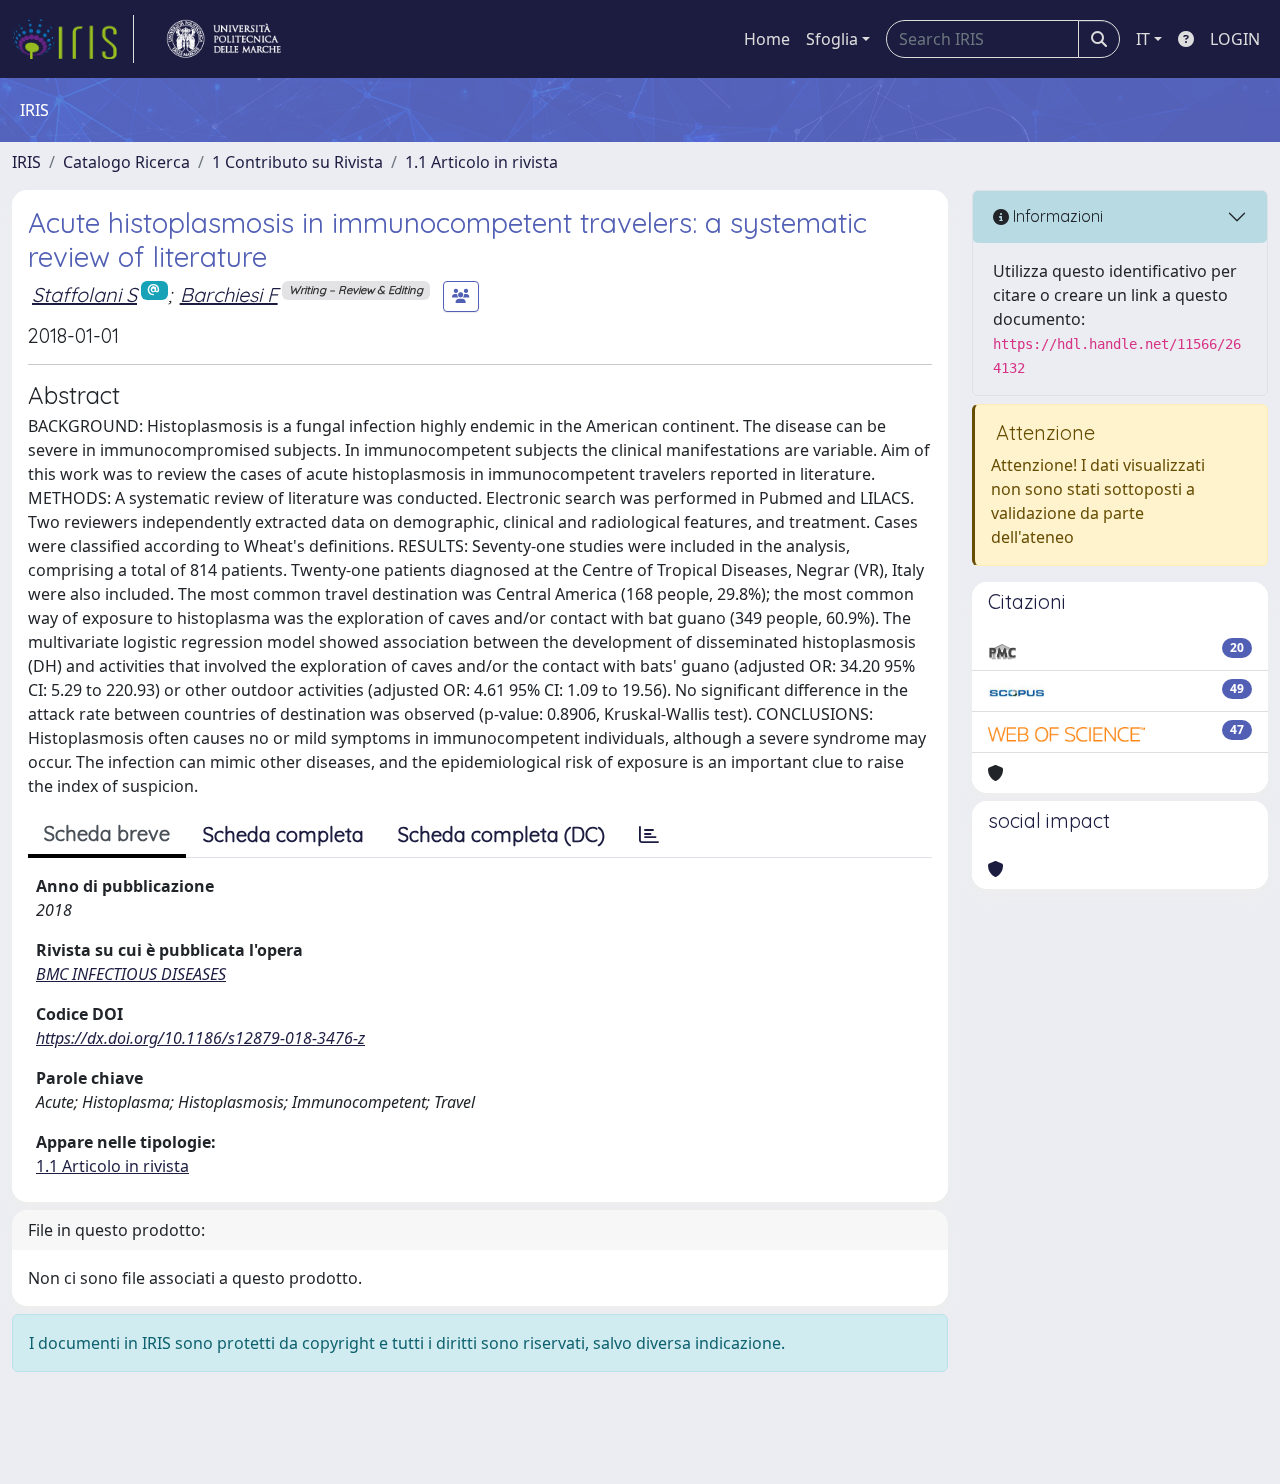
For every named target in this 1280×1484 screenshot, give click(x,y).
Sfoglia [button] (832, 39)
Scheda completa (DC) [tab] (501, 834)
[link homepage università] (224, 39)
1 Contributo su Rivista (297, 162)
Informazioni (1056, 216)
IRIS (26, 162)
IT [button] (1143, 39)
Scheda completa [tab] (283, 834)
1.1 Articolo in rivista (481, 162)
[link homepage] (73, 39)
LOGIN (1235, 39)
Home (767, 39)
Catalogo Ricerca (126, 162)
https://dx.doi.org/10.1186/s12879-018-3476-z (200, 1038)
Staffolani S (84, 294)
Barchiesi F (229, 294)
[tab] (649, 835)
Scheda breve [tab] (107, 833)
